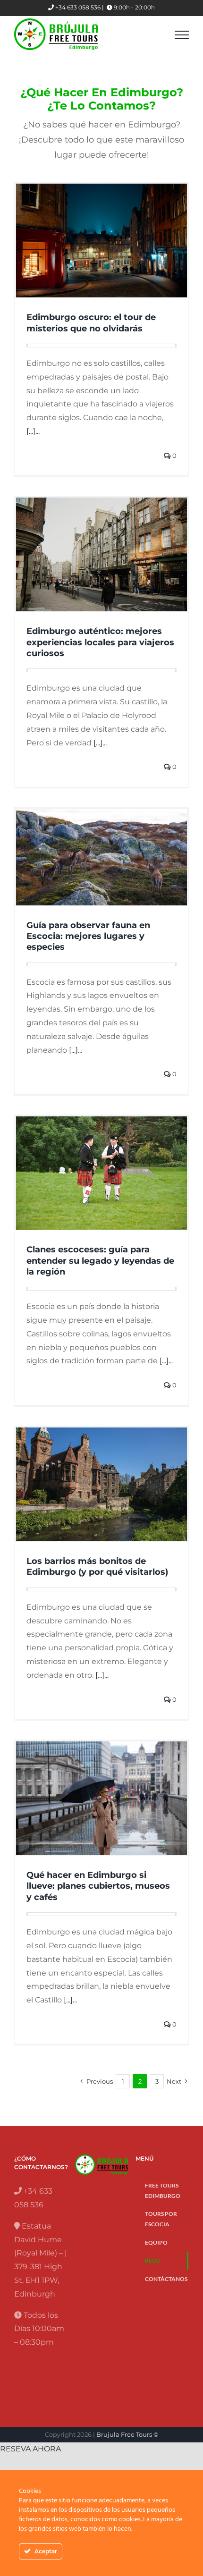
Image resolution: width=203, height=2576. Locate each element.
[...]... (33, 431)
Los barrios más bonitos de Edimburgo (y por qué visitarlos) (97, 1567)
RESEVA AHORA (30, 2449)
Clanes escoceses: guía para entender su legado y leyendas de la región (100, 1261)
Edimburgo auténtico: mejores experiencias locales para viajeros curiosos (100, 642)
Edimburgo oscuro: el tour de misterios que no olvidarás (91, 323)
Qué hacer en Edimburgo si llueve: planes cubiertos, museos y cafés (98, 1886)
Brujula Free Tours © (127, 2434)
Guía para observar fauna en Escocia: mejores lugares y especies (88, 936)
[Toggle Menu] (182, 35)
